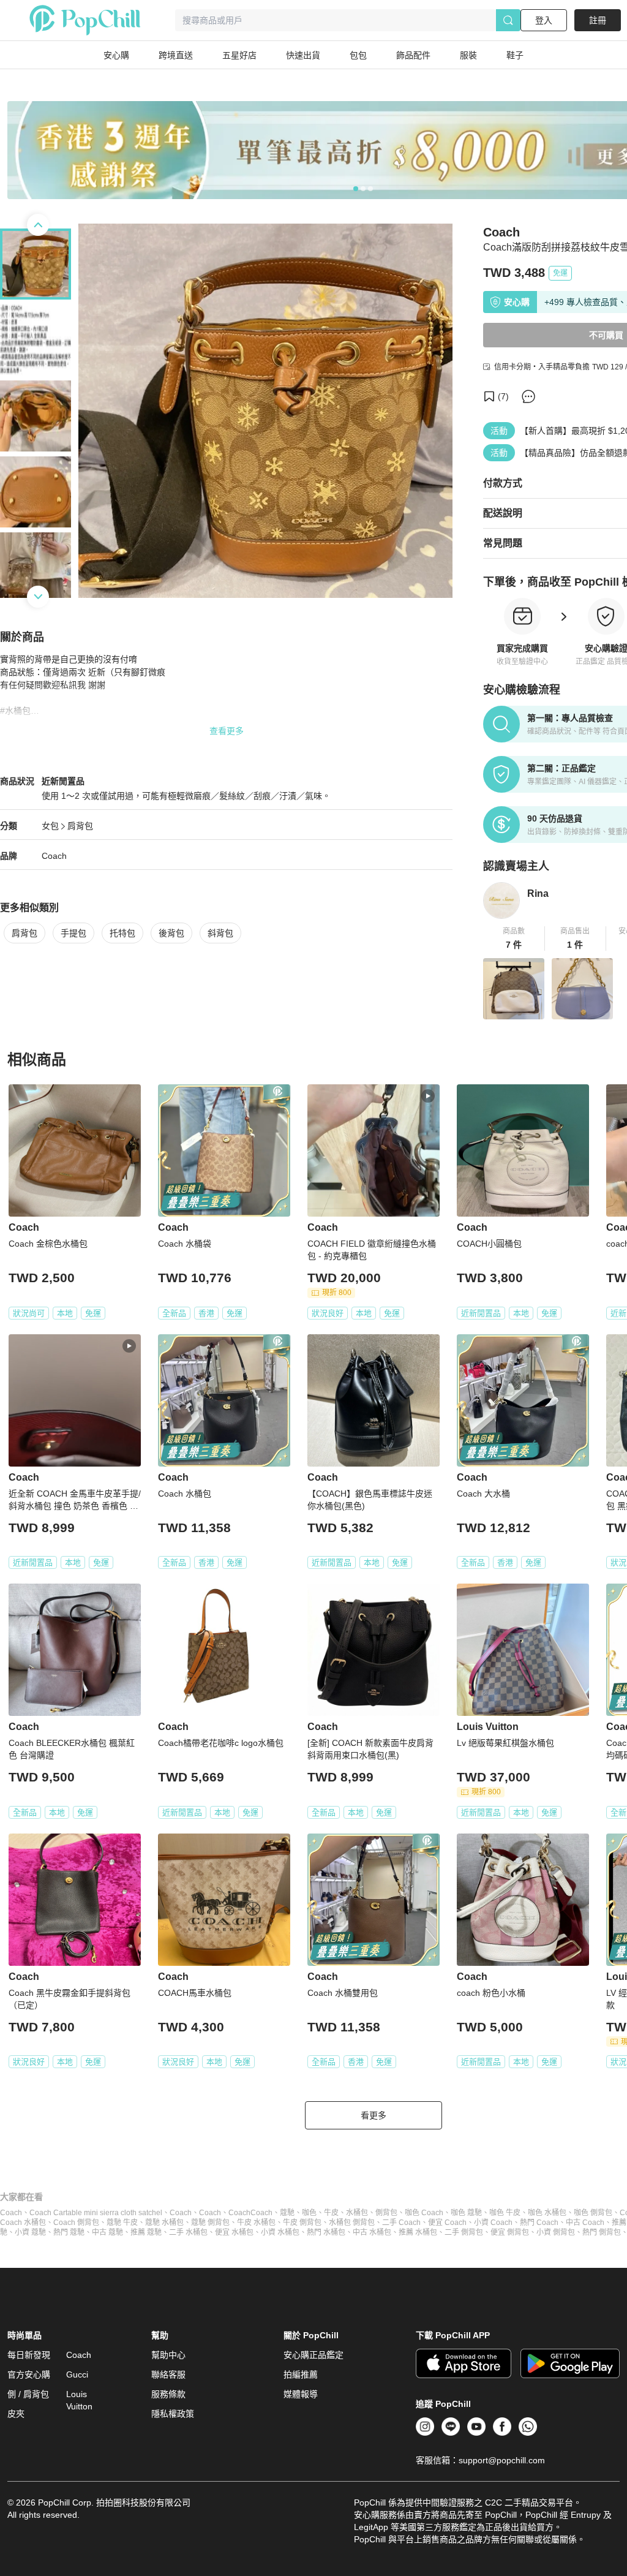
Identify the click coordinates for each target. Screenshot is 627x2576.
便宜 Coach (447, 2223)
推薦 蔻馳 (146, 2232)
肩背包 (80, 826)
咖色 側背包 (593, 2213)
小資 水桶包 (280, 2232)
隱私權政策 (173, 2414)
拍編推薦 (301, 2374)
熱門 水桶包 (326, 2232)
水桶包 (357, 2213)
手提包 (73, 933)
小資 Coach (493, 2223)
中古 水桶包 (372, 2232)
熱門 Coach (539, 2223)
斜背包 (220, 933)
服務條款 (168, 2394)
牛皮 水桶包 (256, 2223)
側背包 (386, 2213)
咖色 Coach (424, 2213)
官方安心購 (29, 2374)
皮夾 (16, 2414)
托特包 (122, 933)
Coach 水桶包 (23, 2223)
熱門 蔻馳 (69, 2232)
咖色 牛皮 (505, 2213)
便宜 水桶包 (234, 2232)
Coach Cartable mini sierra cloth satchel (96, 2213)
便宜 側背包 (510, 2232)
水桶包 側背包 (352, 2223)
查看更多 (227, 731)
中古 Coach (585, 2223)
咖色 (309, 2213)
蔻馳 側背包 (210, 2223)
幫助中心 (168, 2355)
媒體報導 (301, 2394)
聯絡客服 (168, 2374)
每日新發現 (29, 2355)
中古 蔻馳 (107, 2232)
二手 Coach (401, 2223)
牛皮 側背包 (302, 2223)
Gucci (77, 2374)
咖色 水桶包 (547, 2213)
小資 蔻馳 (30, 2232)
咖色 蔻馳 (466, 2213)
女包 (50, 826)
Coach (54, 856)
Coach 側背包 (76, 2223)
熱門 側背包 (602, 2232)
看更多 (374, 2115)
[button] (514, 939)
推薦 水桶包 (418, 2232)
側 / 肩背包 (28, 2394)
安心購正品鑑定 (313, 2355)
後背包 (171, 933)
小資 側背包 (556, 2232)
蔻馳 (287, 2213)
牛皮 (331, 2213)
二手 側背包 (464, 2232)
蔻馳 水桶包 (164, 2223)
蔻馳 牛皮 (122, 2223)
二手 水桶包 (188, 2232)
